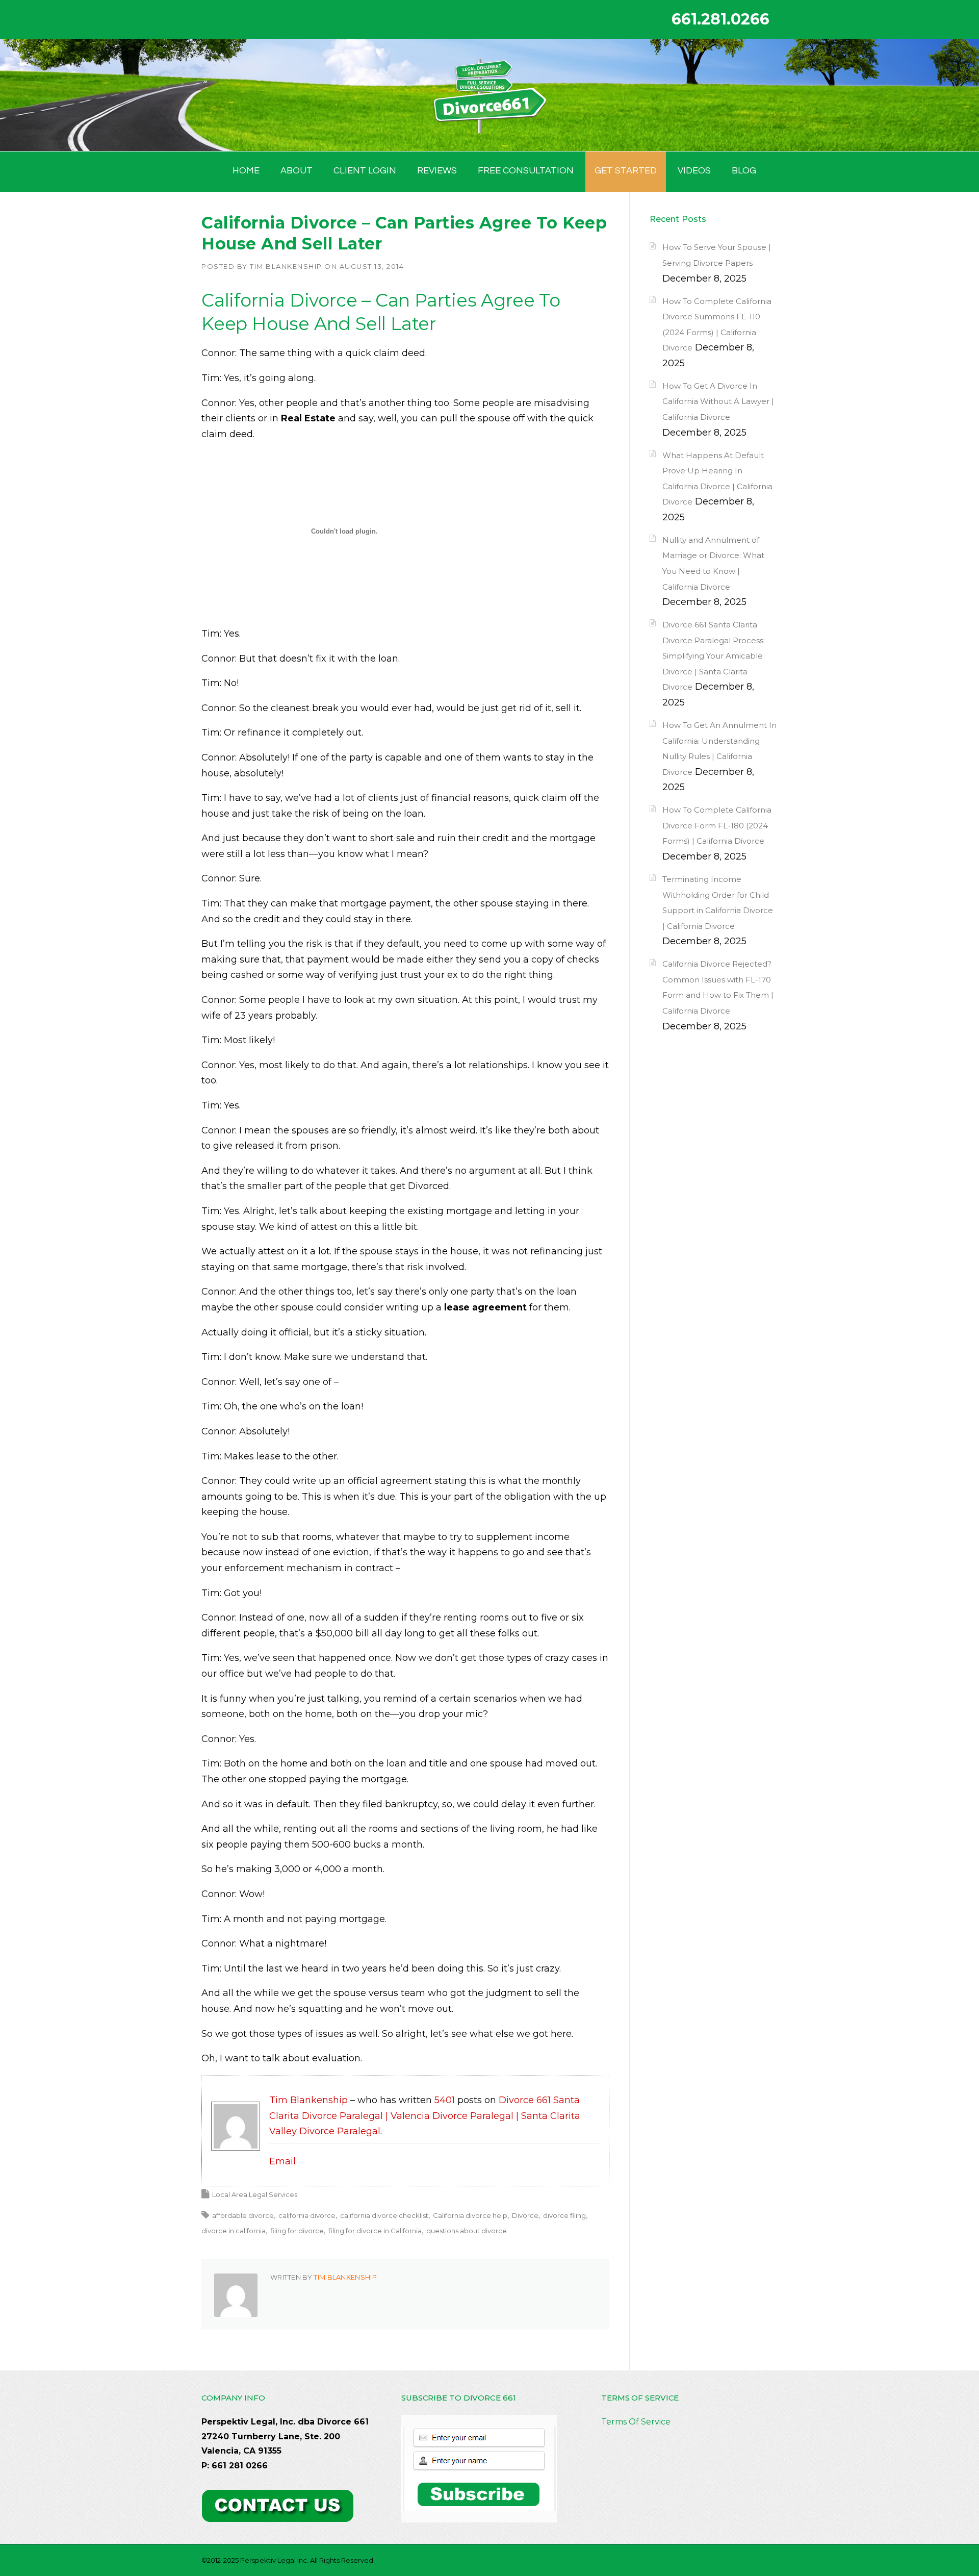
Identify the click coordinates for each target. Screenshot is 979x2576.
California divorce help (470, 2215)
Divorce (525, 2215)
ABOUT (297, 171)
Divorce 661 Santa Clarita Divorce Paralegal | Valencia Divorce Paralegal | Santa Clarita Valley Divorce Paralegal (425, 2116)
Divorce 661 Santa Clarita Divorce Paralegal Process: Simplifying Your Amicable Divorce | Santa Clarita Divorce (714, 656)
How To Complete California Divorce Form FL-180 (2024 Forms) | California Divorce (717, 825)
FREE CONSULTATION (526, 171)
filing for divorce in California (375, 2231)
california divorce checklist (384, 2215)
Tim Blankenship (286, 266)
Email (282, 2161)
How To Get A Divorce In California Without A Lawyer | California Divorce (718, 401)
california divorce (307, 2215)
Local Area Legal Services (255, 2194)
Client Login (365, 171)
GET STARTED (626, 171)
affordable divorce (243, 2215)
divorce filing (564, 2215)
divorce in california (234, 2231)
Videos (694, 171)
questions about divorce (467, 2231)
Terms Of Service (636, 2422)
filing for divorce (297, 2231)
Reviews (437, 171)
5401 (445, 2100)
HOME (246, 171)
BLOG (744, 171)
